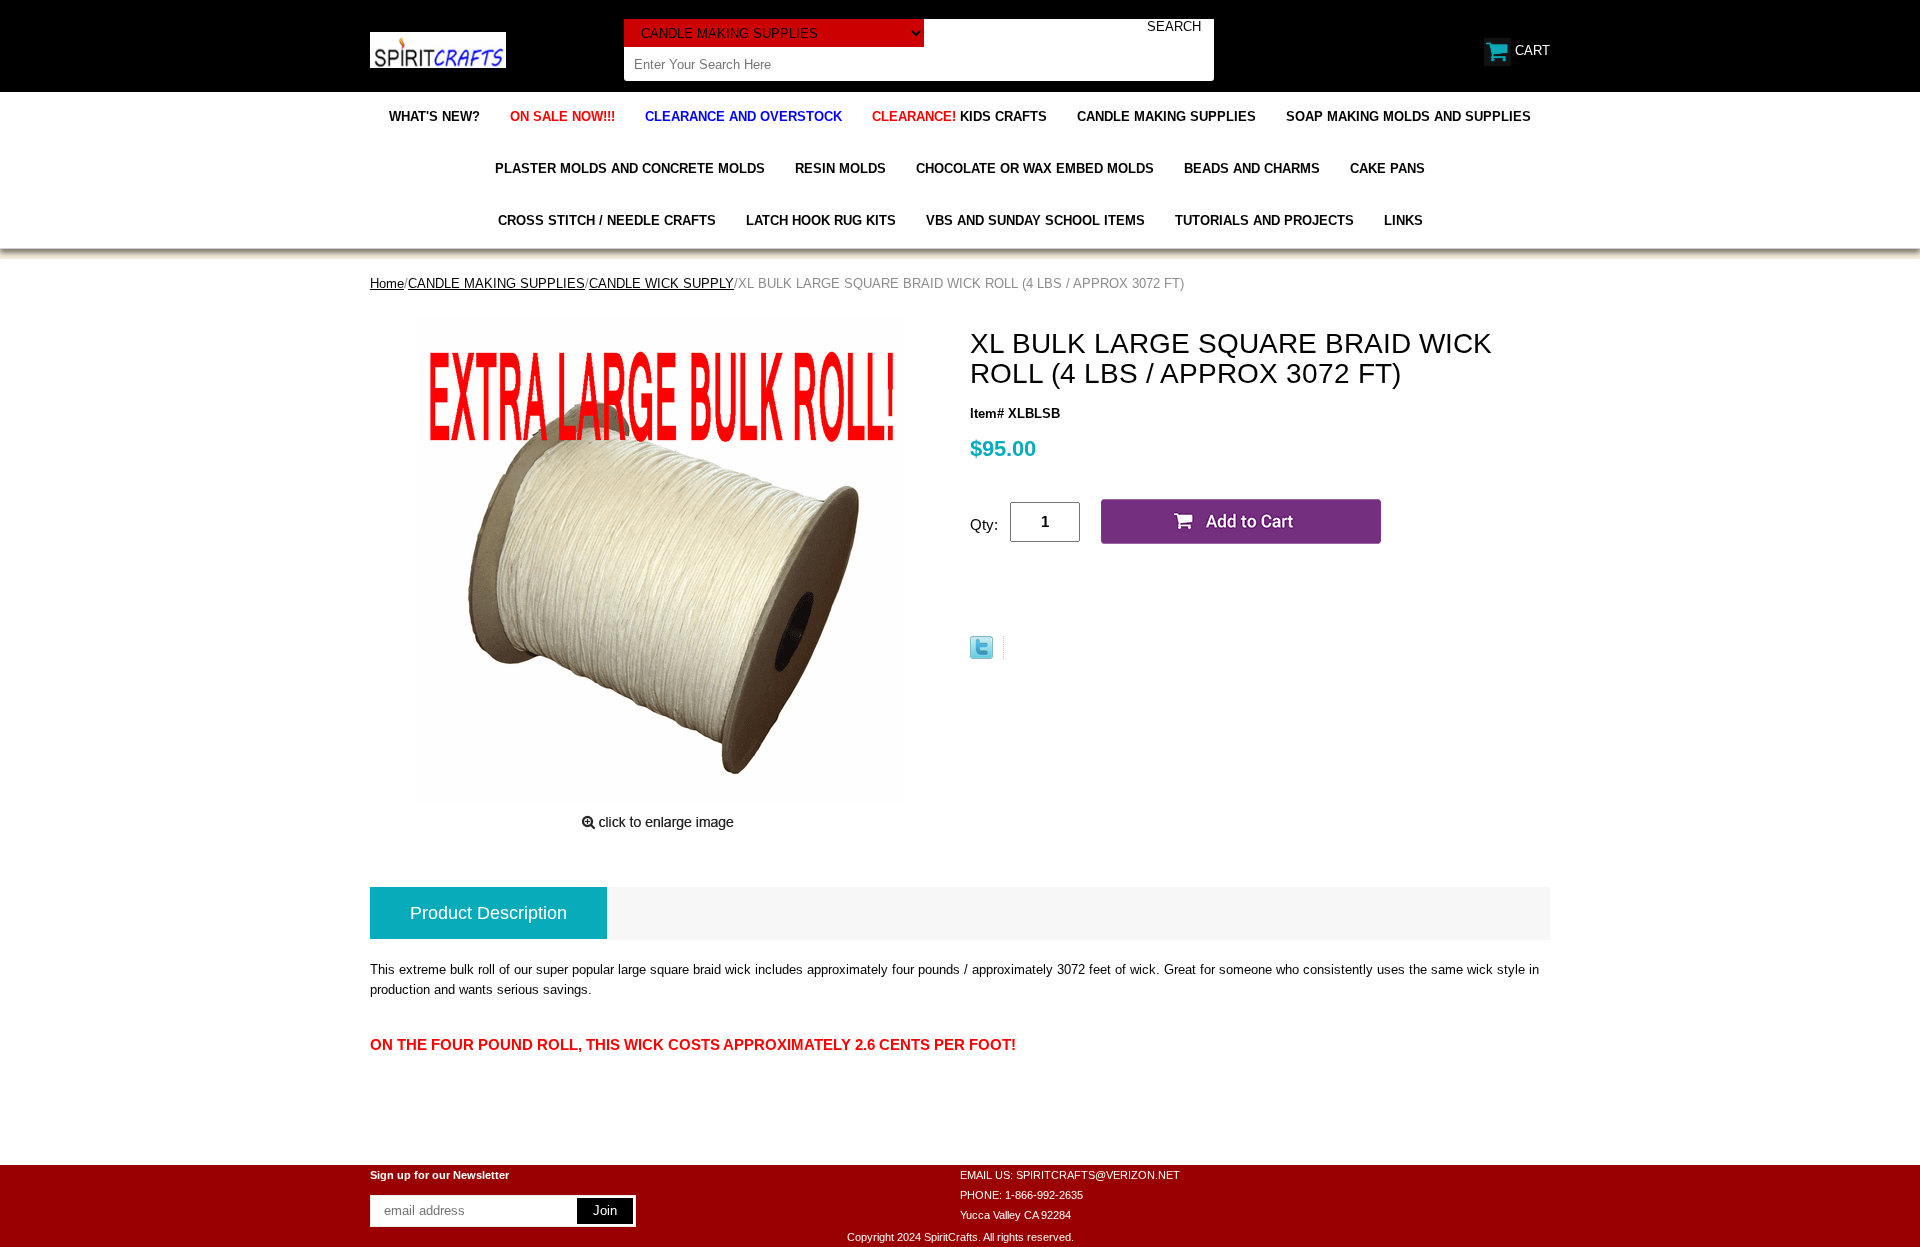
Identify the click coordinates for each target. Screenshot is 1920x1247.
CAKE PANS (1387, 168)
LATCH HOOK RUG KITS (821, 220)
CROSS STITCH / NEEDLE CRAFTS (607, 220)
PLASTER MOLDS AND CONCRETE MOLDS (630, 168)
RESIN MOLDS (840, 168)
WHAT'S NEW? (434, 116)
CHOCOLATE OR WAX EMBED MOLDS (1035, 168)
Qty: (984, 524)
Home (387, 283)
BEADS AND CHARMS (1252, 168)
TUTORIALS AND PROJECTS (1264, 220)
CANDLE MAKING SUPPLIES (1166, 116)
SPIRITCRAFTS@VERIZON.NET (1098, 1175)
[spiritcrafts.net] (438, 48)
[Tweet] (981, 654)
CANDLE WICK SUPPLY (661, 283)
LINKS (1403, 220)
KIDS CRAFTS (959, 116)
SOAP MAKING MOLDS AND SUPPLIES (1408, 116)
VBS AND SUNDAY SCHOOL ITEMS (1035, 220)
